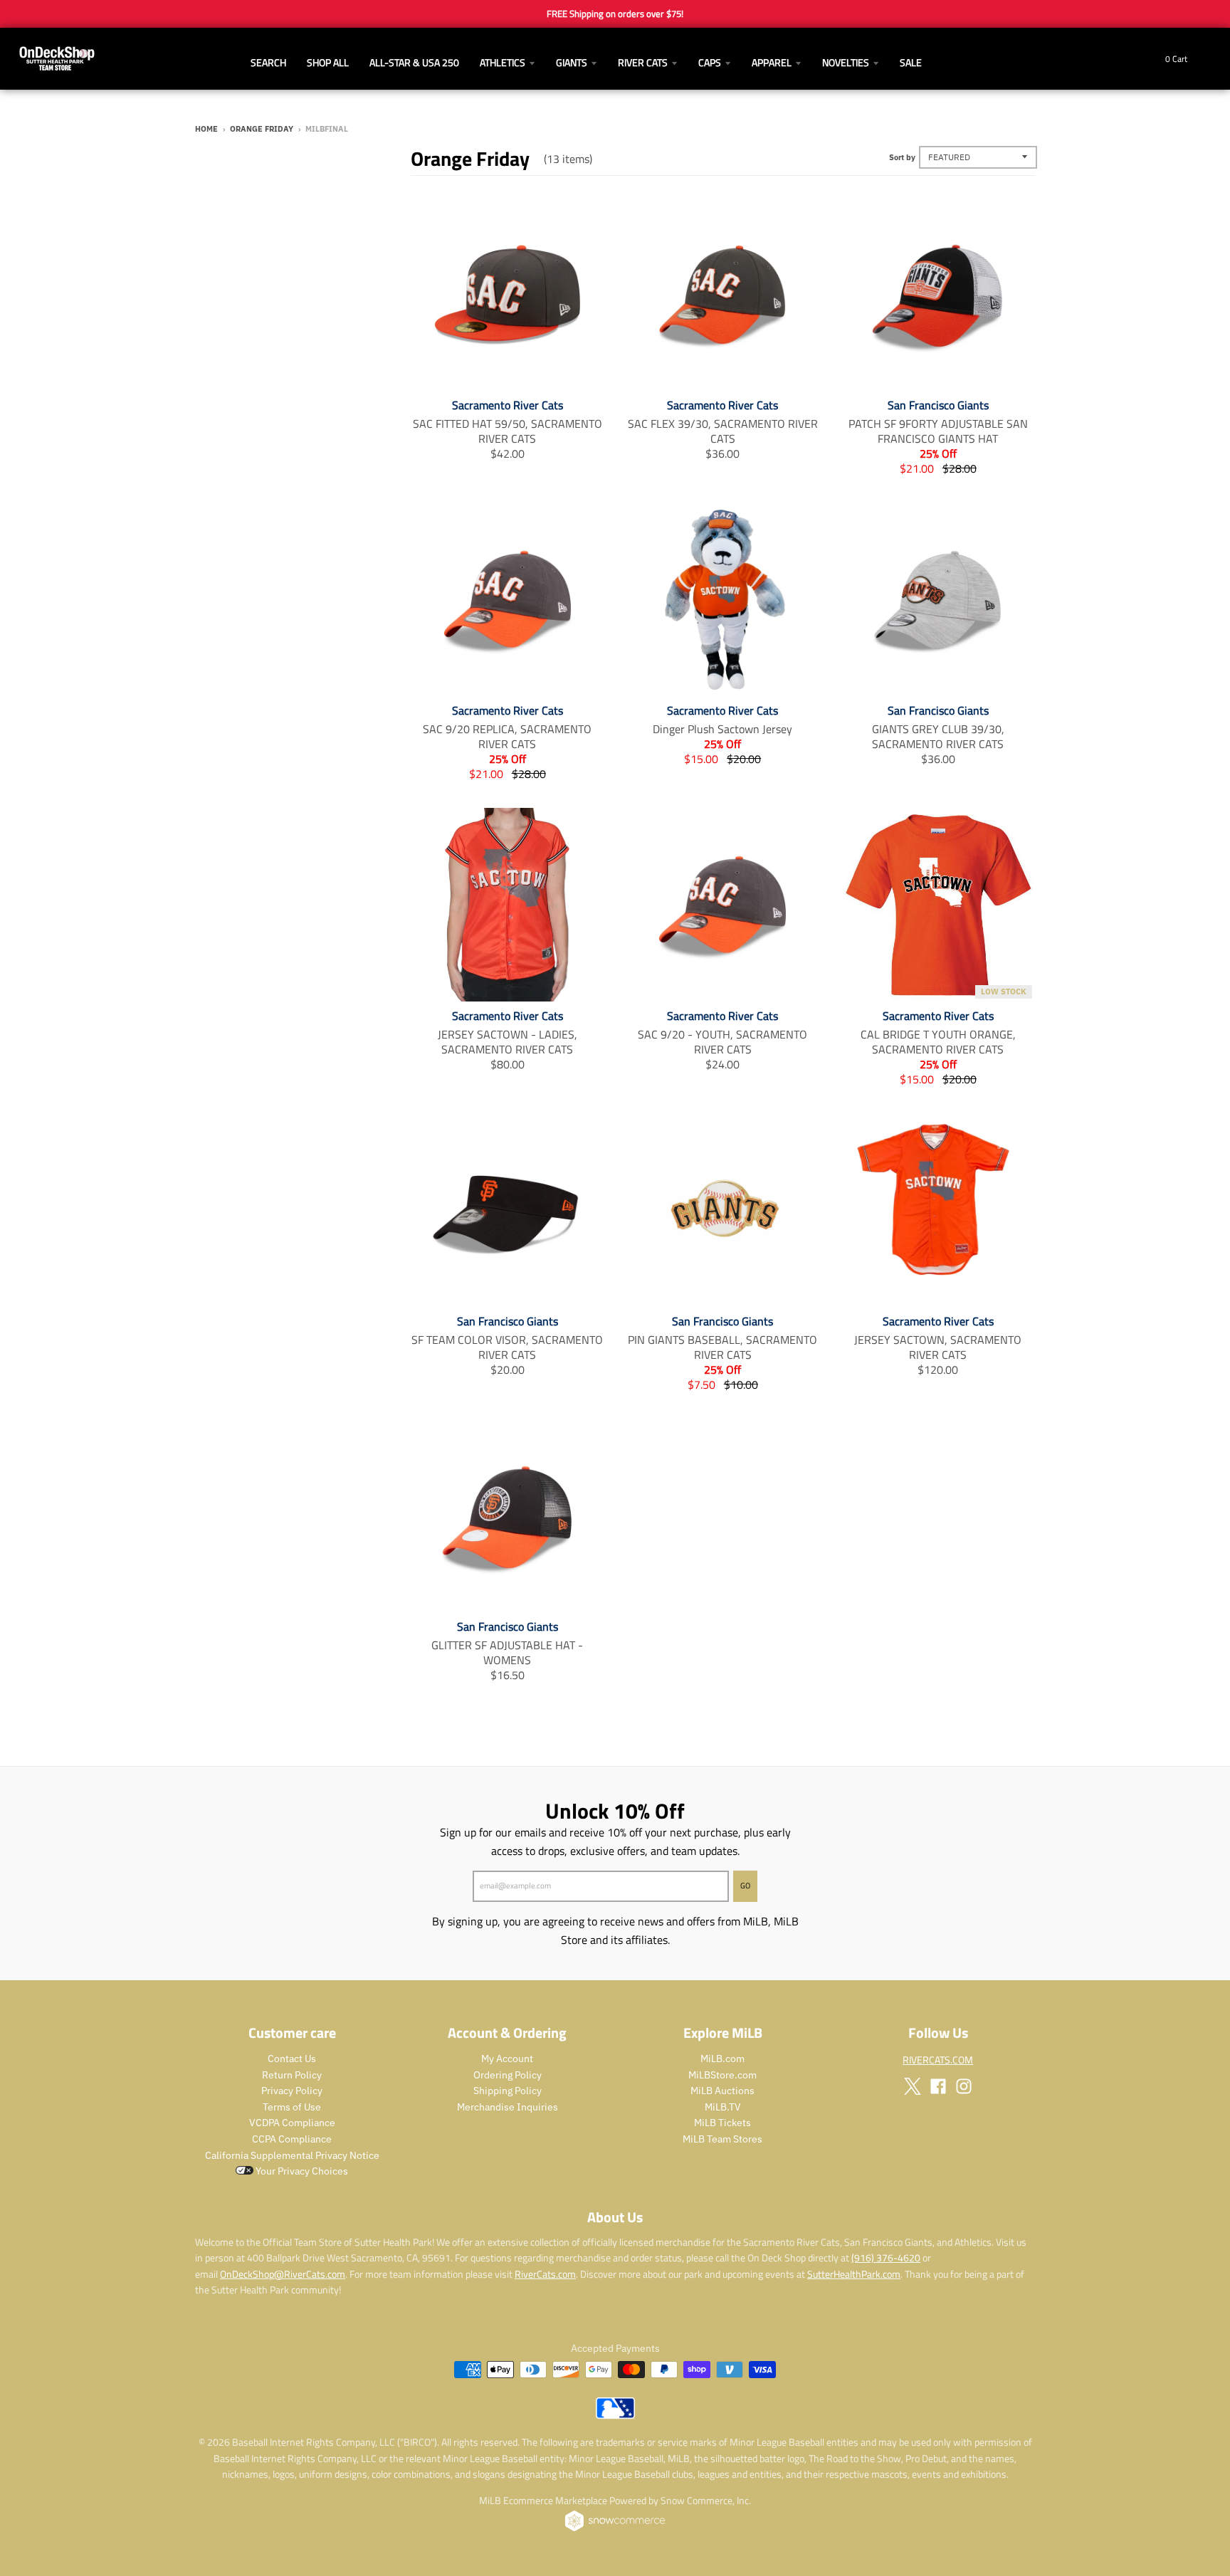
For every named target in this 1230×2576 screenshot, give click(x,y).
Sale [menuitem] (911, 62)
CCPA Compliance (292, 2139)
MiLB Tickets (722, 2123)
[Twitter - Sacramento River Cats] (913, 2086)
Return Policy (292, 2075)
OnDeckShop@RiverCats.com (283, 2274)
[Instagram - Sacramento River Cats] (964, 2086)
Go (745, 1886)
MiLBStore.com (722, 2075)
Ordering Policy (508, 2075)
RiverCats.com (545, 2274)
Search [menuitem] (268, 62)
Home (206, 129)
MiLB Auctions (722, 2091)
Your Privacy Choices (301, 2171)
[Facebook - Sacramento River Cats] (938, 2086)
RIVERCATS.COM (938, 2060)
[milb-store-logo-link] (615, 2415)
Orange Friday (262, 129)
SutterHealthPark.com (854, 2274)
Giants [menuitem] (572, 62)
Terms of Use (292, 2107)
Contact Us (292, 2059)
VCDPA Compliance (292, 2123)
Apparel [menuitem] (772, 62)
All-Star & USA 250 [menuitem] (414, 62)
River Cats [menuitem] (643, 62)
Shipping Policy (508, 2091)
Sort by (902, 157)
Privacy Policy (292, 2091)
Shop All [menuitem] (328, 62)
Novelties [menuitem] (846, 62)
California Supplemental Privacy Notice (292, 2155)
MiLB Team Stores (722, 2139)
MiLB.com (722, 2059)
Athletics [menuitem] (503, 62)
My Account (507, 2059)
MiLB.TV (723, 2107)
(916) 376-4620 (886, 2257)
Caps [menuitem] (710, 62)
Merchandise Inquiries (508, 2107)
